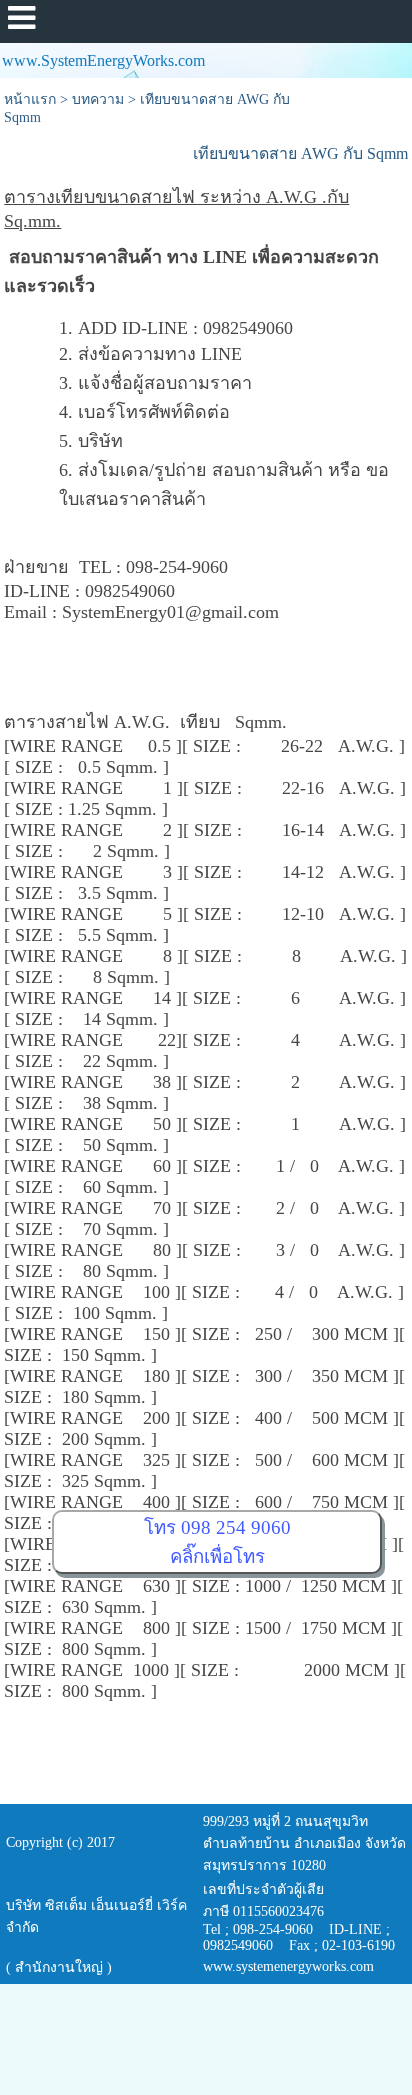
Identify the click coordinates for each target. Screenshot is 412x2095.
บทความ (98, 99)
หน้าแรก (30, 99)
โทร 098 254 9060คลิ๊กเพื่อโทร (217, 1542)
